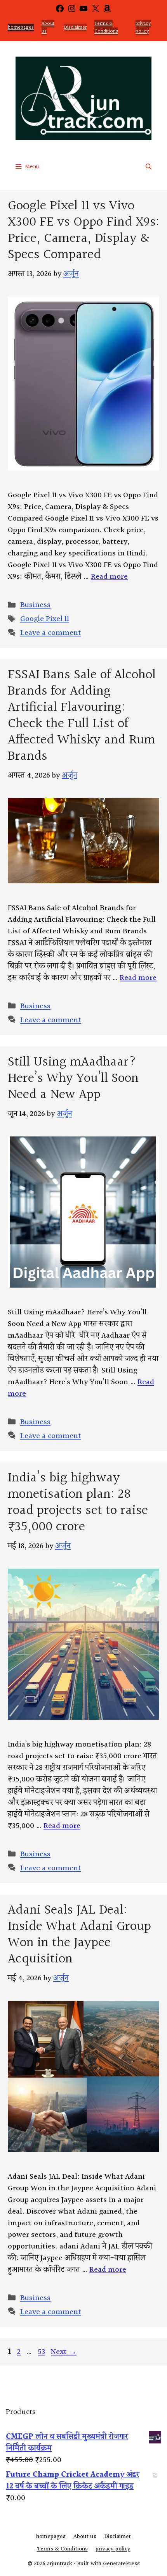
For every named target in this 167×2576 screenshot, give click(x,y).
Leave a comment (51, 633)
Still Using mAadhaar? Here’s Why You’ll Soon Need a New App (73, 1079)
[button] (149, 167)
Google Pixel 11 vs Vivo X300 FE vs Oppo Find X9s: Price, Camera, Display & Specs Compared (83, 230)
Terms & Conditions (106, 28)
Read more (109, 577)
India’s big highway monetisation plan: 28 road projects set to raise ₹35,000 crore (78, 1503)
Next (64, 2352)
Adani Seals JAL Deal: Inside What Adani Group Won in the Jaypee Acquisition (79, 1935)
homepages (21, 28)
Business (35, 605)
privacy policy (143, 28)
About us (48, 28)
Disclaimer (75, 28)
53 (42, 2352)
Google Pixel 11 (45, 619)
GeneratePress (121, 2564)
